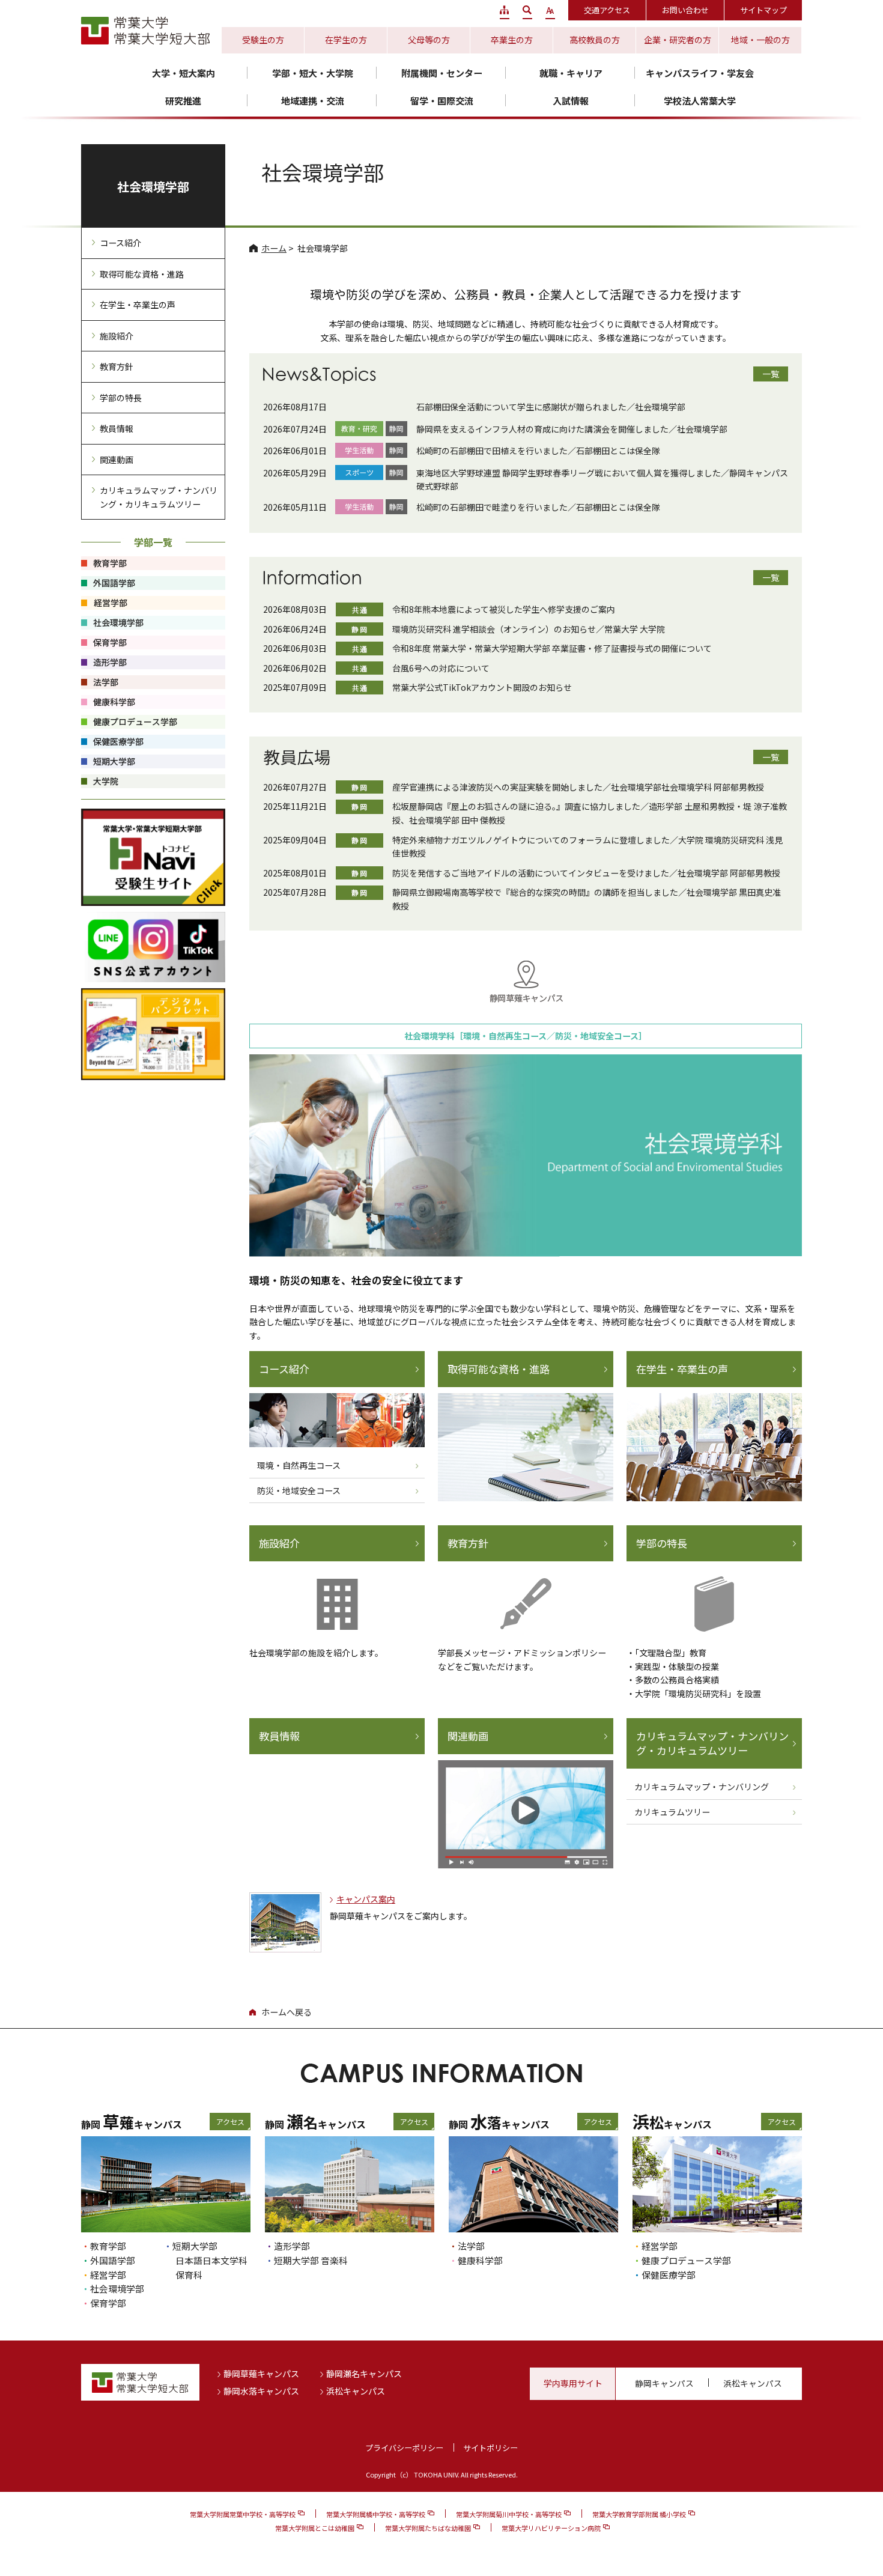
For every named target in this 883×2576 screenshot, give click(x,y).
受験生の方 (263, 40)
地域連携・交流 (313, 101)
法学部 (471, 2246)
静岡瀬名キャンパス (364, 2374)
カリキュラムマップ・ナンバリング (702, 1787)
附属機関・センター (442, 73)
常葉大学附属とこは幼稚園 (315, 2528)
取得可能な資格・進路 (499, 1369)
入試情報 (571, 101)
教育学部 (108, 2246)
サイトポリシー (490, 2448)
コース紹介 (284, 1369)
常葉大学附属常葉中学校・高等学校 (243, 2514)
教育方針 (468, 1543)
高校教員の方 (595, 40)
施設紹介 (279, 1543)
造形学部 (292, 2246)
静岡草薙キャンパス (261, 2374)
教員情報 (279, 1736)
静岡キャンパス (664, 2383)
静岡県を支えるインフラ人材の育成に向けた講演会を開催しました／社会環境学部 (572, 429)
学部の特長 (662, 1543)
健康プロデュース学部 (686, 2260)
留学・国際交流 (442, 101)
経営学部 (108, 2275)
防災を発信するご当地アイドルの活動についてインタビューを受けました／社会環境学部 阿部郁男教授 (586, 873)
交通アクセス (607, 10)
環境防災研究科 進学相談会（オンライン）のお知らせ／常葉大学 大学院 (529, 629)
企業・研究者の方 (678, 40)
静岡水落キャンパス (261, 2391)
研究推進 (183, 101)
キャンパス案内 (366, 1899)
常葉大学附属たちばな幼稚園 (428, 2528)
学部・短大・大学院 (313, 73)
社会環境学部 (153, 187)
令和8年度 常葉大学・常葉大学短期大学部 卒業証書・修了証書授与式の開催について (552, 648)
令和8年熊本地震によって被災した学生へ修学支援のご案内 (504, 609)
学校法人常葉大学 (700, 101)
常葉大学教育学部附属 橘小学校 (639, 2514)
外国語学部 (113, 2260)
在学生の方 (346, 40)
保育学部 (108, 2303)
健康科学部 (480, 2260)
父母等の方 (429, 40)
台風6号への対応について (441, 668)
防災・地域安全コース (299, 1490)
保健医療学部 (669, 2275)
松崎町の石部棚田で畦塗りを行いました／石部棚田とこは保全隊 (538, 507)
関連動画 (468, 1736)
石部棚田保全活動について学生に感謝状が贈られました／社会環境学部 (551, 407)
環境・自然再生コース (299, 1465)
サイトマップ (763, 10)
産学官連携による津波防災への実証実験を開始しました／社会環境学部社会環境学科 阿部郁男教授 (578, 787)
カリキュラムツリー (672, 1812)
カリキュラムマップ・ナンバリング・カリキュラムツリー (712, 1743)
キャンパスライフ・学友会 (700, 73)
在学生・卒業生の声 (682, 1369)
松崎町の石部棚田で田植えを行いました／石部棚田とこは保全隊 (538, 451)
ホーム (274, 248)
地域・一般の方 (760, 40)
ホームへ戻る (287, 2012)
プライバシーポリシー (404, 2448)
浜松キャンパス (356, 2391)
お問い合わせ (685, 10)
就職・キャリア (571, 73)
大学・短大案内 (184, 73)
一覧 (771, 374)
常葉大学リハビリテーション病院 (551, 2528)
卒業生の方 (512, 40)
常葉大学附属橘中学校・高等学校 (376, 2514)
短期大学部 (195, 2246)
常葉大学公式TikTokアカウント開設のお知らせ (482, 687)
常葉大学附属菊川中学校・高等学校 (509, 2514)
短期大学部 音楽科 (311, 2260)
